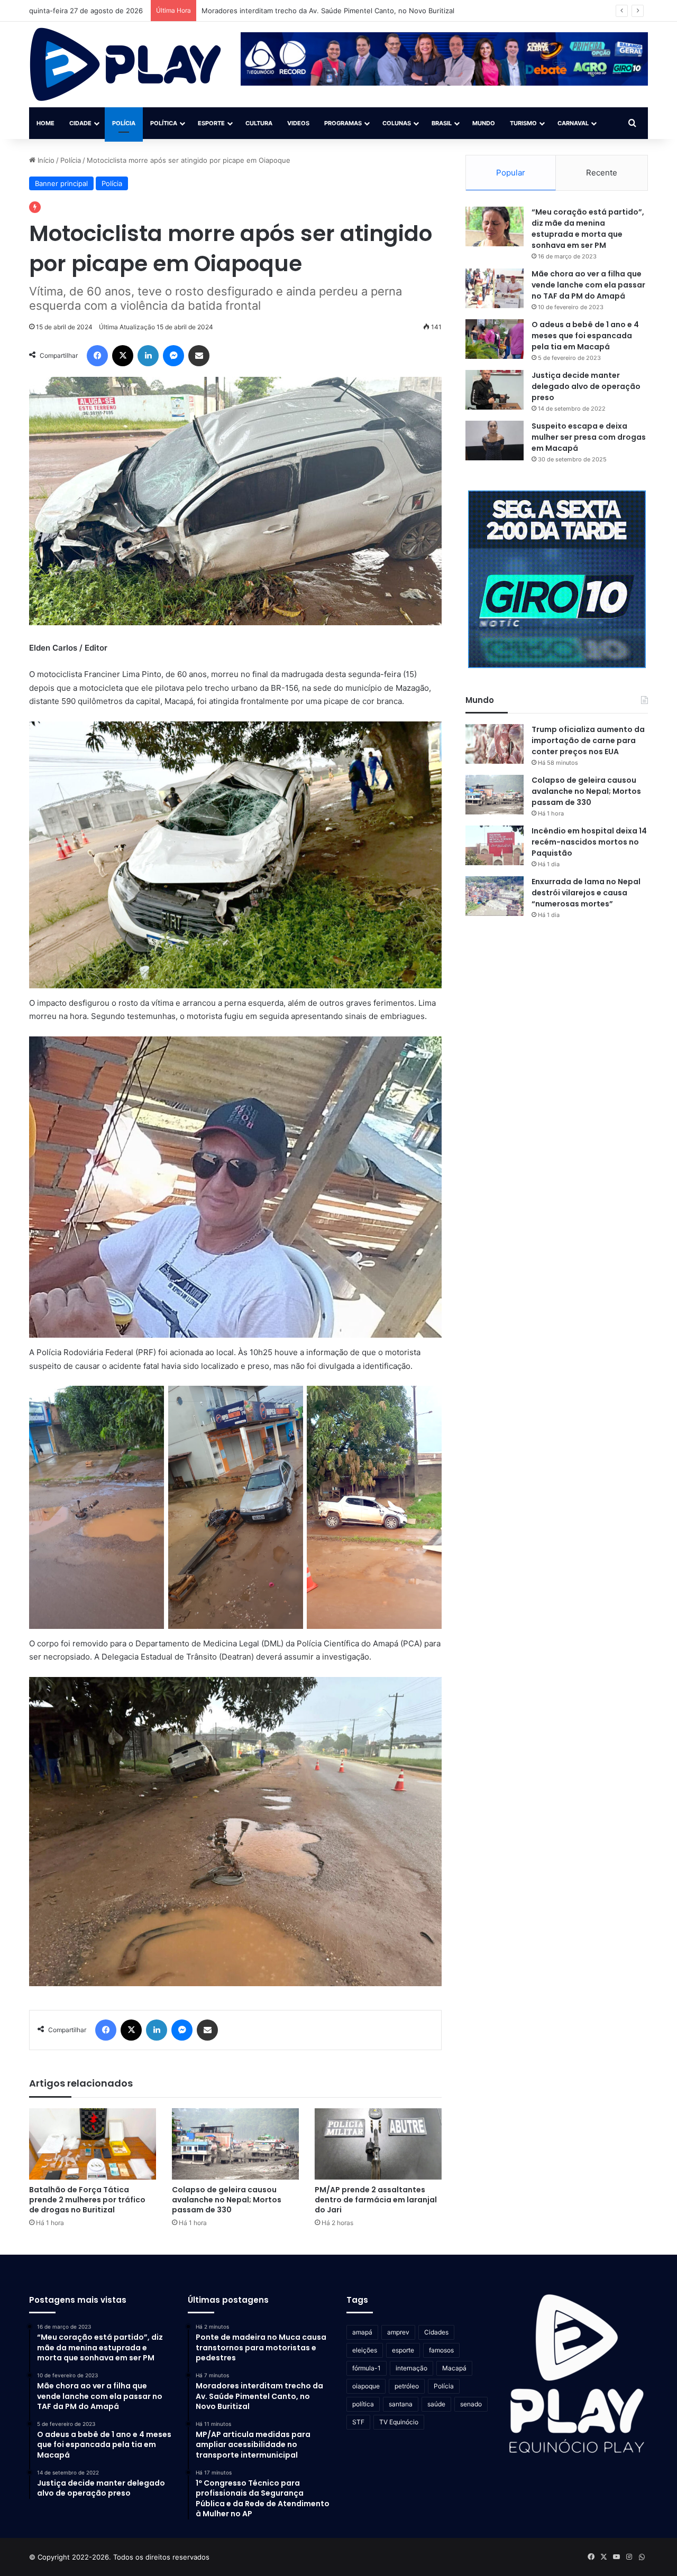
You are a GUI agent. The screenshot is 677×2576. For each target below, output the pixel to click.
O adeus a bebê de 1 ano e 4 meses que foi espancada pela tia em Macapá (585, 336)
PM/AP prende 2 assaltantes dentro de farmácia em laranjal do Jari (376, 2200)
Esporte (211, 123)
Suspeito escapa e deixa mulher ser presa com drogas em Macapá (589, 437)
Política (164, 123)
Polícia (124, 123)
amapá (362, 2332)
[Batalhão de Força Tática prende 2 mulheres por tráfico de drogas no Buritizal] (93, 2144)
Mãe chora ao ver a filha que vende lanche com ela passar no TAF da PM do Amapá (588, 285)
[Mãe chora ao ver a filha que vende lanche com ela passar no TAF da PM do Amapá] (495, 288)
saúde (436, 2404)
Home (45, 123)
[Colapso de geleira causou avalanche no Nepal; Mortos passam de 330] (235, 2144)
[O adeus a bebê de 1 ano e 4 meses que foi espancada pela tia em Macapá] (495, 339)
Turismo (523, 123)
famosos (441, 2350)
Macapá (454, 2368)
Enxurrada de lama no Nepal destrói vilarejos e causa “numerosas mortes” (586, 893)
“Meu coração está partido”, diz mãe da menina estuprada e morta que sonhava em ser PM (588, 229)
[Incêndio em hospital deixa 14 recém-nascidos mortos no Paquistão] (495, 845)
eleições (365, 2350)
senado (471, 2404)
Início (45, 160)
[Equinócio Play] (126, 64)
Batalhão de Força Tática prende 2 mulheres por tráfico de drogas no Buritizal (87, 2200)
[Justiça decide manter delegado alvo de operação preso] (495, 390)
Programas (343, 123)
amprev (398, 2332)
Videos (298, 123)
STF (358, 2422)
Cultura (259, 123)
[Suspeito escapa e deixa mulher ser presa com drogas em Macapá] (495, 441)
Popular (511, 173)
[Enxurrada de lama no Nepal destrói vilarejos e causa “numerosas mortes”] (495, 896)
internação (411, 2368)
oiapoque (366, 2386)
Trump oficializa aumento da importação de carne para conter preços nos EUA (588, 740)
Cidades (436, 2332)
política (363, 2404)
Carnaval (573, 123)
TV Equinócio (399, 2422)
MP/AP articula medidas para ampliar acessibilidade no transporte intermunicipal (333, 11)
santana (401, 2404)
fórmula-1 (367, 2368)
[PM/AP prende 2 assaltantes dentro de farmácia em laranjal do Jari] (378, 2144)
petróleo (407, 2386)
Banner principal (61, 183)
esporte (403, 2350)
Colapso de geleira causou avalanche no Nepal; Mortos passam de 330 (227, 2200)
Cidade (80, 123)
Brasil (442, 123)
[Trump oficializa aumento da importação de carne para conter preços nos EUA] (495, 744)
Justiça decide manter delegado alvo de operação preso (586, 386)
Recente (602, 173)
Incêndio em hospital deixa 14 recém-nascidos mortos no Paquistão (589, 842)
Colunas (397, 123)
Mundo (484, 123)
